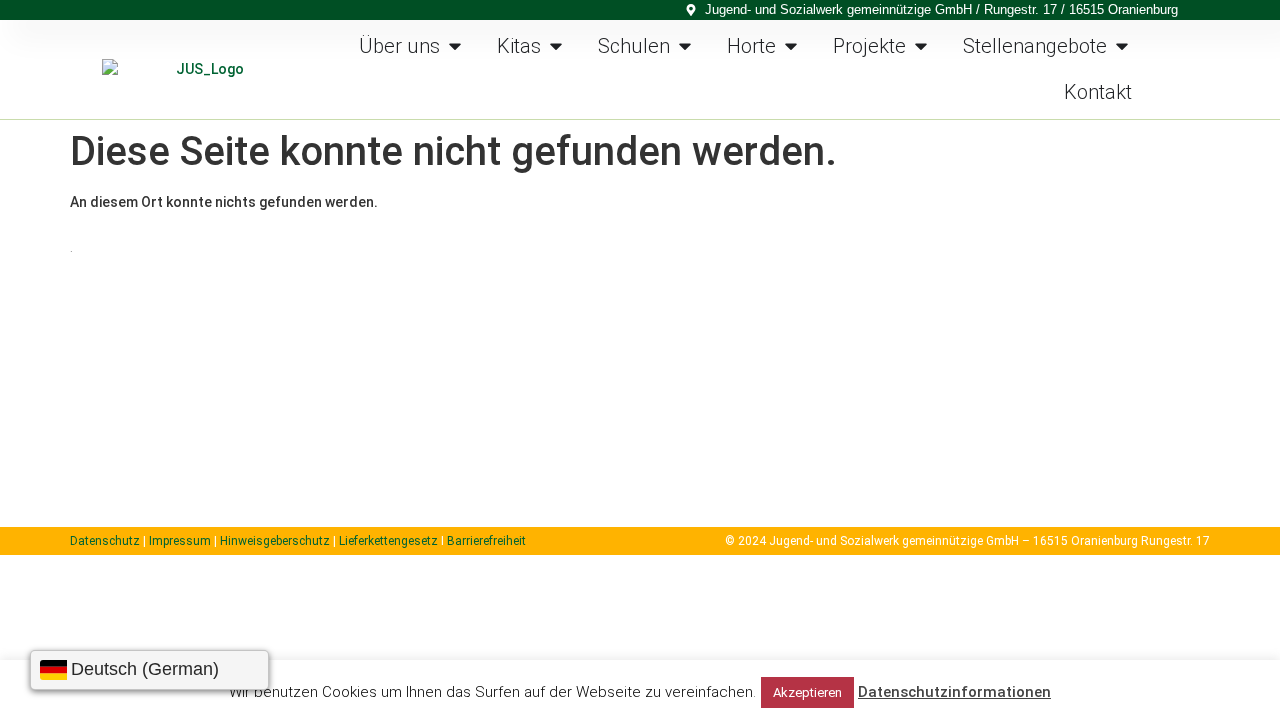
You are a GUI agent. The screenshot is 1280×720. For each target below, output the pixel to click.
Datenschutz (105, 541)
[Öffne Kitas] (556, 46)
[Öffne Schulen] (685, 46)
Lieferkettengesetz (390, 541)
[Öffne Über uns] (455, 46)
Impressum (180, 541)
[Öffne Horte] (791, 46)
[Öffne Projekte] (921, 46)
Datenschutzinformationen (954, 692)
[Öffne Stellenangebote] (1122, 46)
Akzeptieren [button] (807, 692)
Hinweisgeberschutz (275, 541)
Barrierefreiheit (486, 541)
